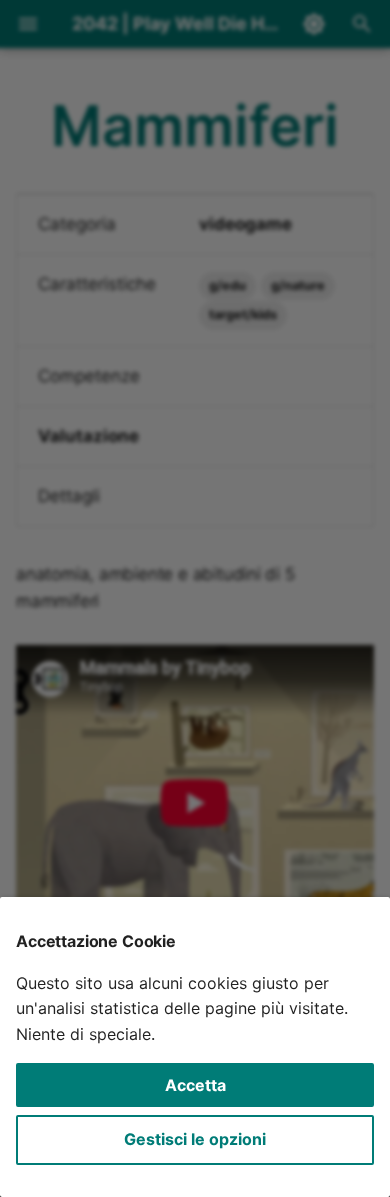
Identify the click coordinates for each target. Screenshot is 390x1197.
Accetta (195, 1085)
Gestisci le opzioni (195, 1139)
